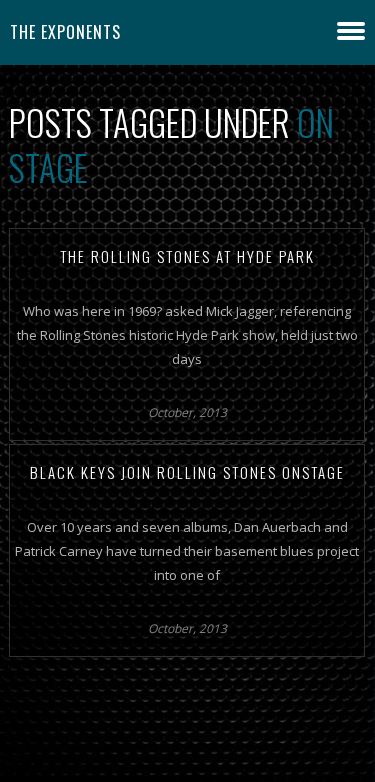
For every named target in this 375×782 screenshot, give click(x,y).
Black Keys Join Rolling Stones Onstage (187, 472)
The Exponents (65, 32)
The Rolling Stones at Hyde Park (187, 256)
